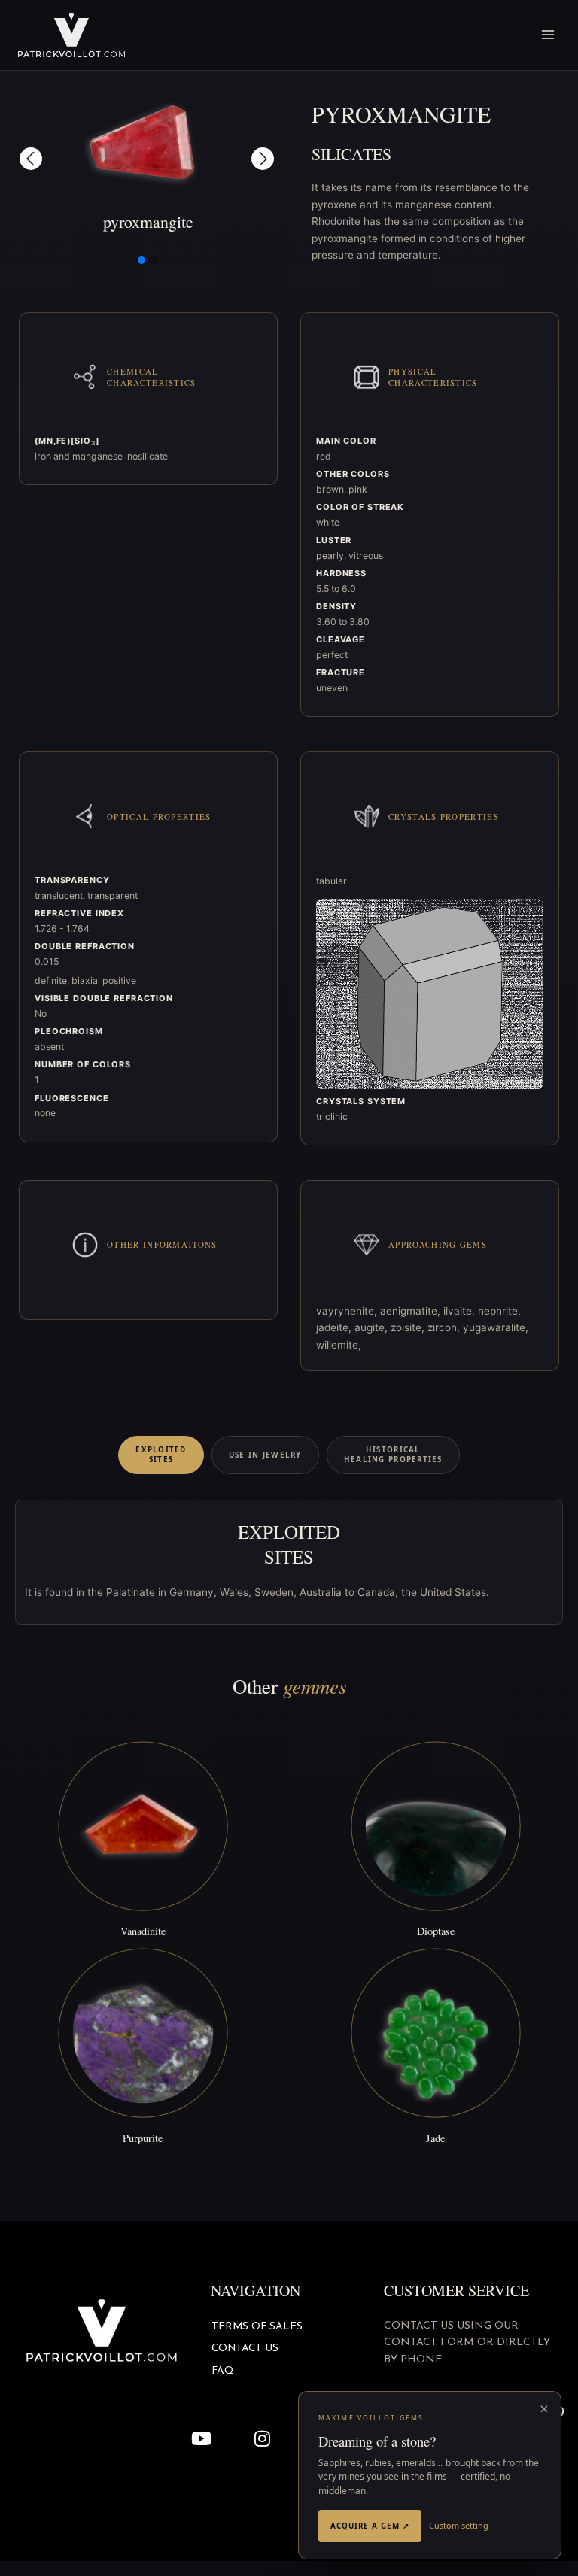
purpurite (143, 2138)
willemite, (339, 1345)
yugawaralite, (496, 1327)
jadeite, (335, 1327)
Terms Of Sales (257, 2327)
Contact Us (245, 2348)
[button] (31, 159)
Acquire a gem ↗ (370, 2526)
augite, (373, 1327)
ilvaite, (461, 1311)
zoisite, (409, 1327)
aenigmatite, (412, 1311)
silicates (351, 154)
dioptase (436, 1931)
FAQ (222, 2371)
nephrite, (499, 1311)
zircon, (445, 1327)
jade (435, 2138)
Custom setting (459, 2525)
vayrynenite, (348, 1311)
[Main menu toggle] (548, 35)
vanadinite (143, 1931)
